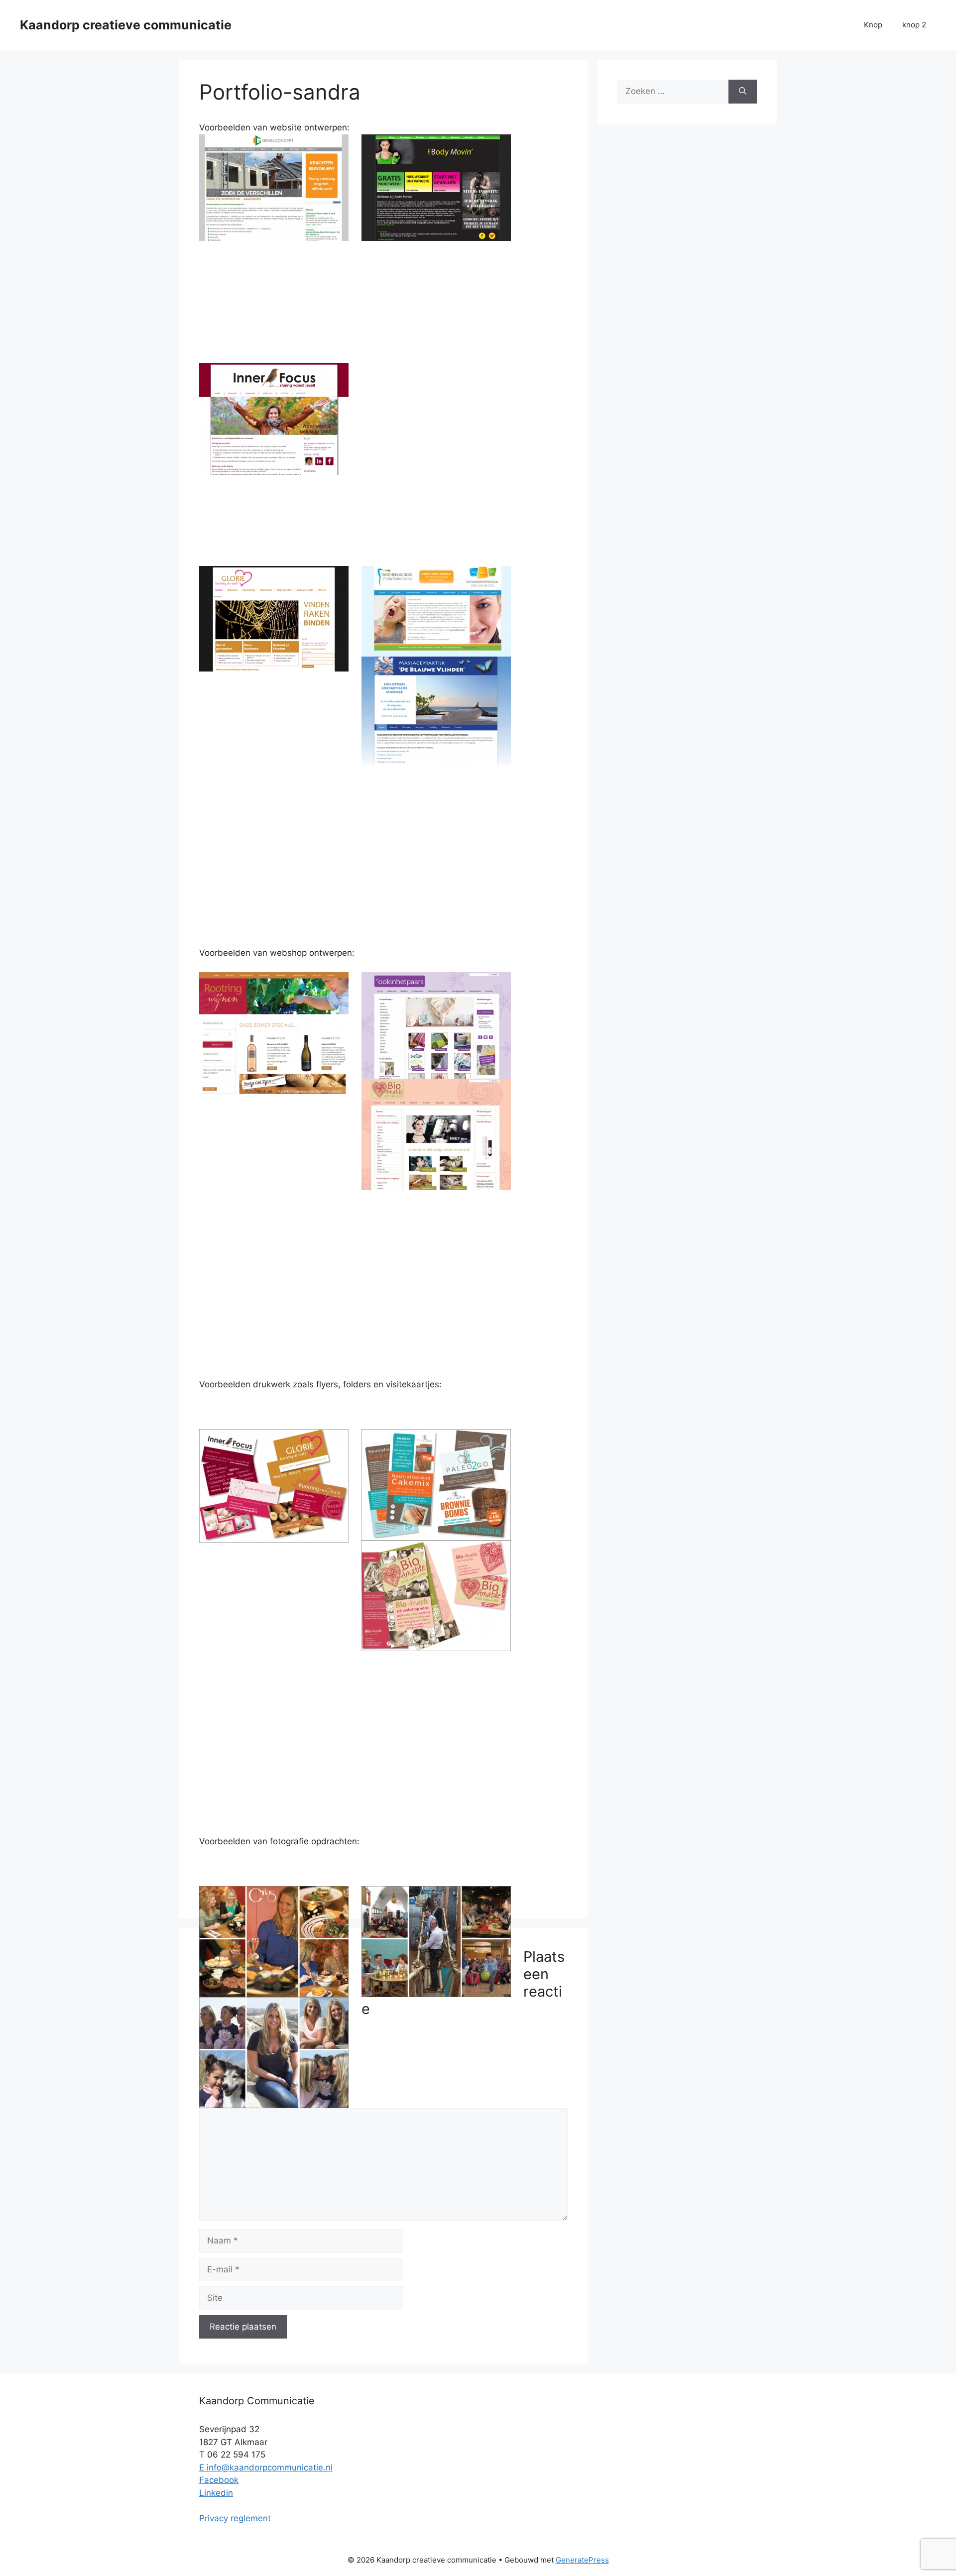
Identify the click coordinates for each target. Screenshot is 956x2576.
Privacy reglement (235, 2518)
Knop (873, 25)
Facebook (219, 2480)
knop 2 (914, 25)
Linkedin (216, 2493)
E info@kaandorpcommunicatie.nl (266, 2467)
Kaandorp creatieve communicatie (126, 25)
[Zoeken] (743, 92)
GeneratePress (582, 2560)
